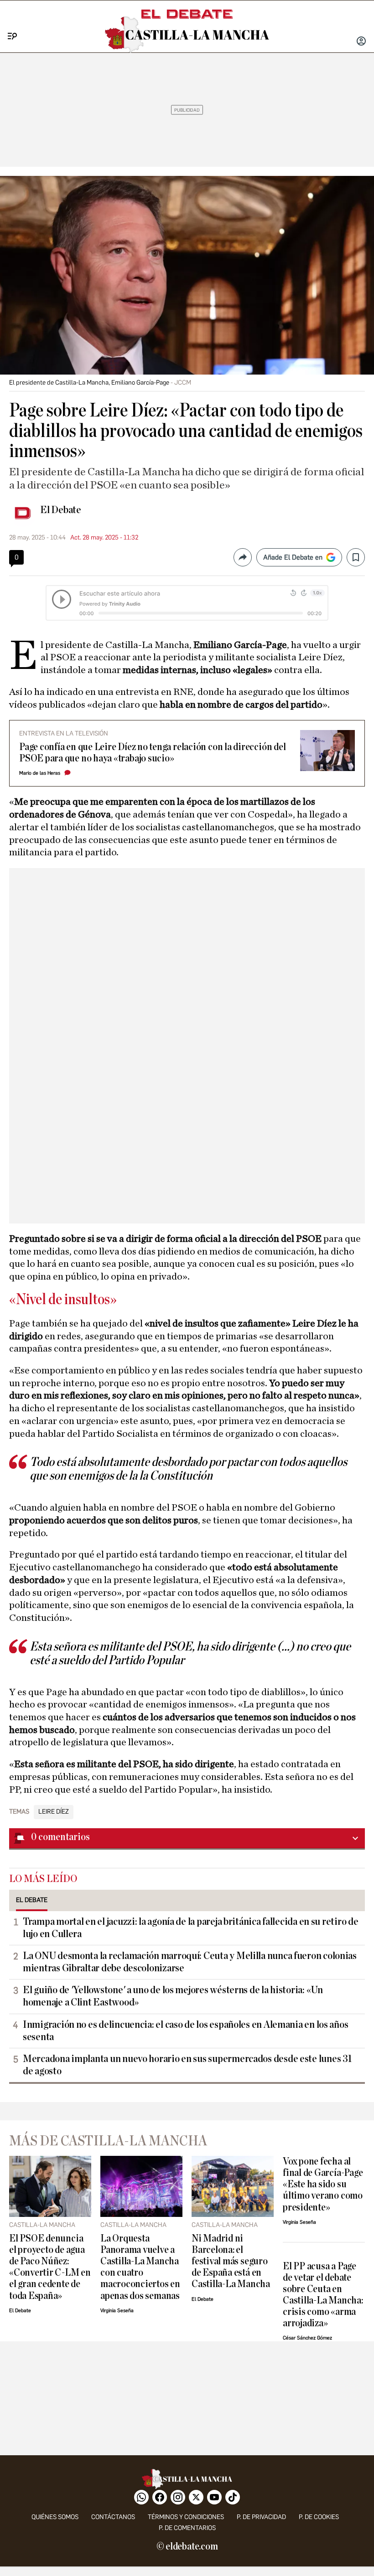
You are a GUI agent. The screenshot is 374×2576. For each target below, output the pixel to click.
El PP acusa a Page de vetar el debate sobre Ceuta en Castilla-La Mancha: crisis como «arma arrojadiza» (323, 2295)
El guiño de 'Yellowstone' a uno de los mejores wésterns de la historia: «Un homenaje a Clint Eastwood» (173, 1996)
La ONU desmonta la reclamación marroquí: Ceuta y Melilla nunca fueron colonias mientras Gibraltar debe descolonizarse (190, 1962)
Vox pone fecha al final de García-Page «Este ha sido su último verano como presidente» (323, 2184)
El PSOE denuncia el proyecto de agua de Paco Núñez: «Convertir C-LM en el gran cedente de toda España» (50, 2267)
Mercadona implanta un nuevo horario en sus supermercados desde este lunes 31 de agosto (187, 2065)
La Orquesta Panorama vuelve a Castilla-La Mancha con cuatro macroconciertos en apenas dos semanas (140, 2267)
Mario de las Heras (40, 773)
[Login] (361, 42)
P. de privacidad (261, 2517)
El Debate (61, 510)
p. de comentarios (187, 2528)
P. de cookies (319, 2517)
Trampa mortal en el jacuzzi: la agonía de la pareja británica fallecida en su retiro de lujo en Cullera (191, 1928)
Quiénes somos (55, 2517)
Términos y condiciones (186, 2517)
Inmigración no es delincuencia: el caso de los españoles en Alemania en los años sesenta (185, 2031)
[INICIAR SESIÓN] (361, 42)
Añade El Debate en (293, 557)
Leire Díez (54, 1812)
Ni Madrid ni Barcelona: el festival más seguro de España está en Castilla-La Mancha (231, 2261)
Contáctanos (113, 2517)
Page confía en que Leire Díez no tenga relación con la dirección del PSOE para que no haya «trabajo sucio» (152, 753)
